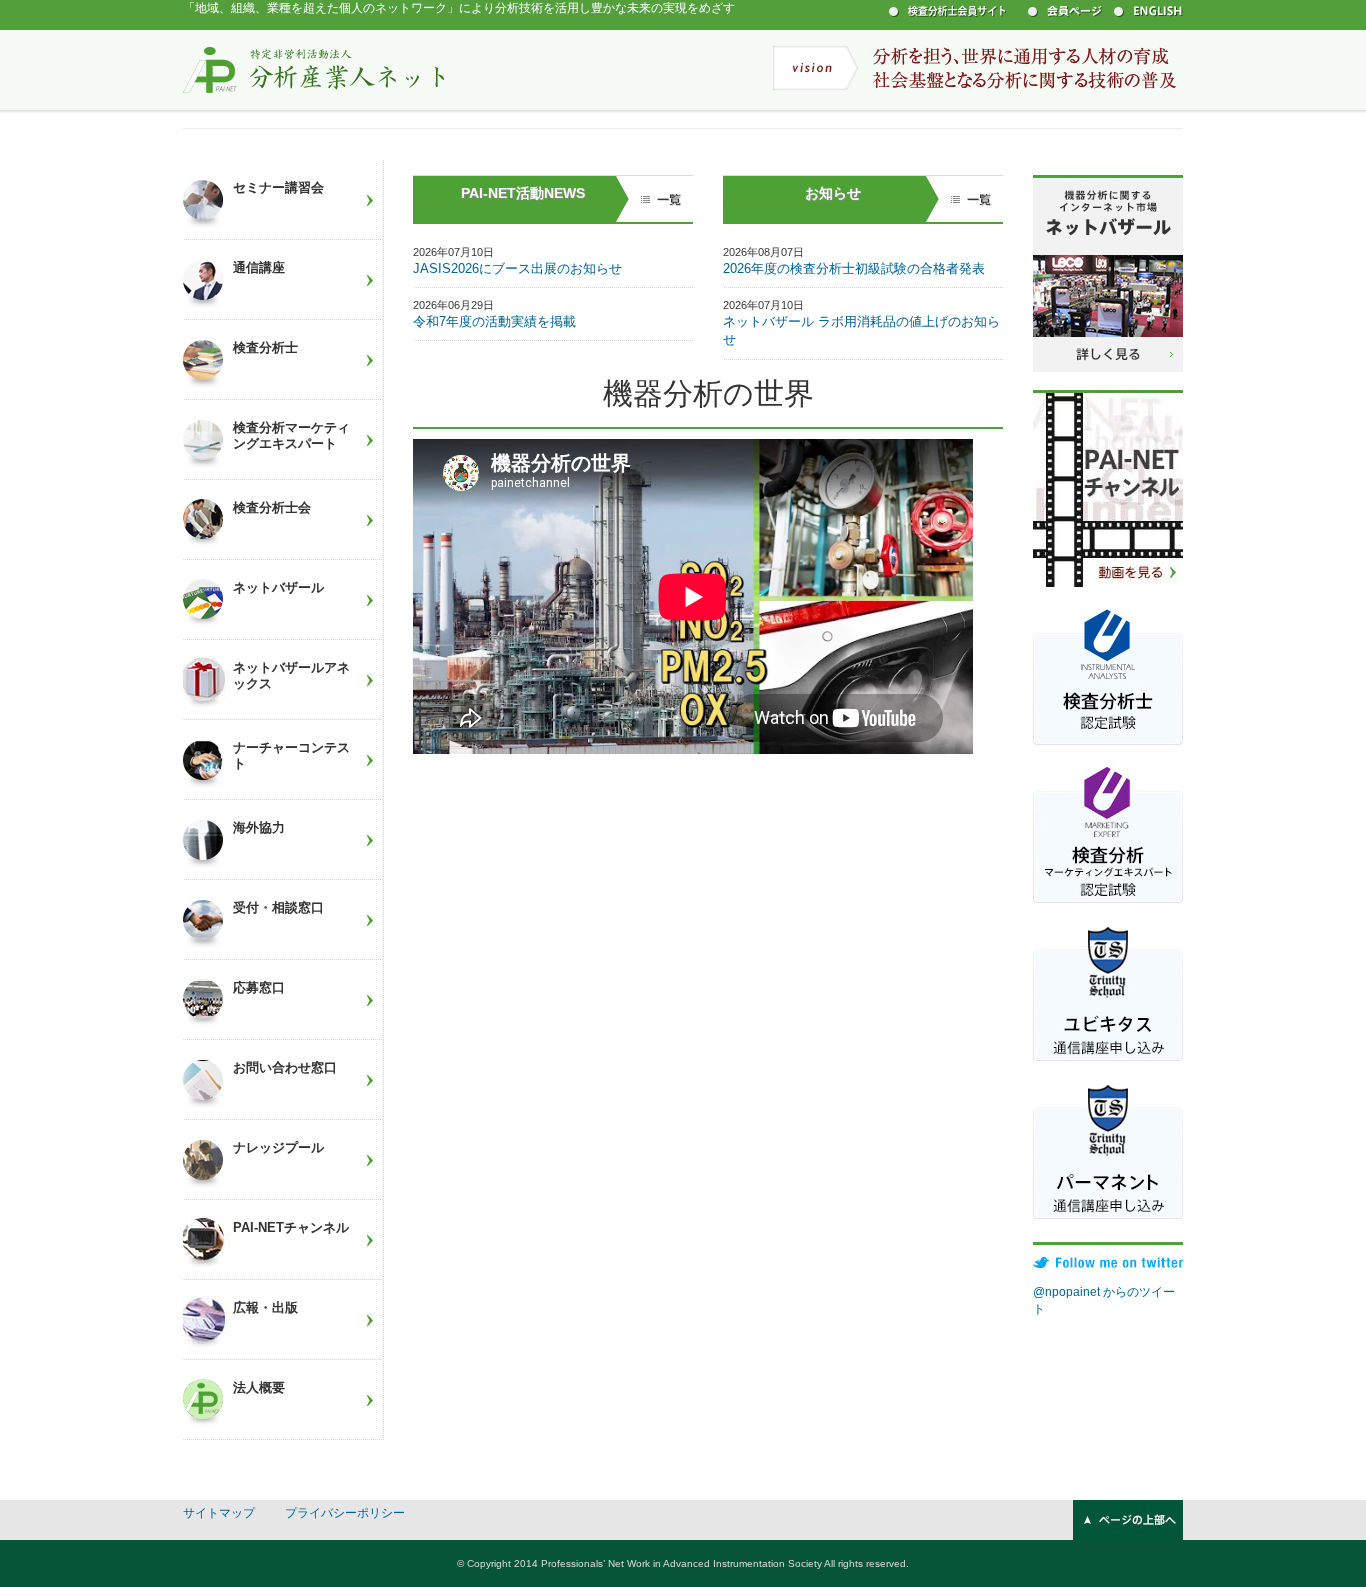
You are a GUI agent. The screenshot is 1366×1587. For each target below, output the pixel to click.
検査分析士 (265, 347)
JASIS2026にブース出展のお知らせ (517, 268)
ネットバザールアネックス (291, 675)
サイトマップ (219, 1513)
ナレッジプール (278, 1147)
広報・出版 (265, 1307)
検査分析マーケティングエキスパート (291, 435)
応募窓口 (259, 987)
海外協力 (259, 827)
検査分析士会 (272, 507)
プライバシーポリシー (345, 1513)
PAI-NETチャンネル (291, 1227)
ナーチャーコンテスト (291, 755)
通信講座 (259, 267)
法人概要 (259, 1387)
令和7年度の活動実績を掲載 (494, 321)
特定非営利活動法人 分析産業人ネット (314, 69)
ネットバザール (278, 587)
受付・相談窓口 (278, 907)
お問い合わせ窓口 (285, 1067)
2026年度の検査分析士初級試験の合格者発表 (854, 268)
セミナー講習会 (278, 187)
